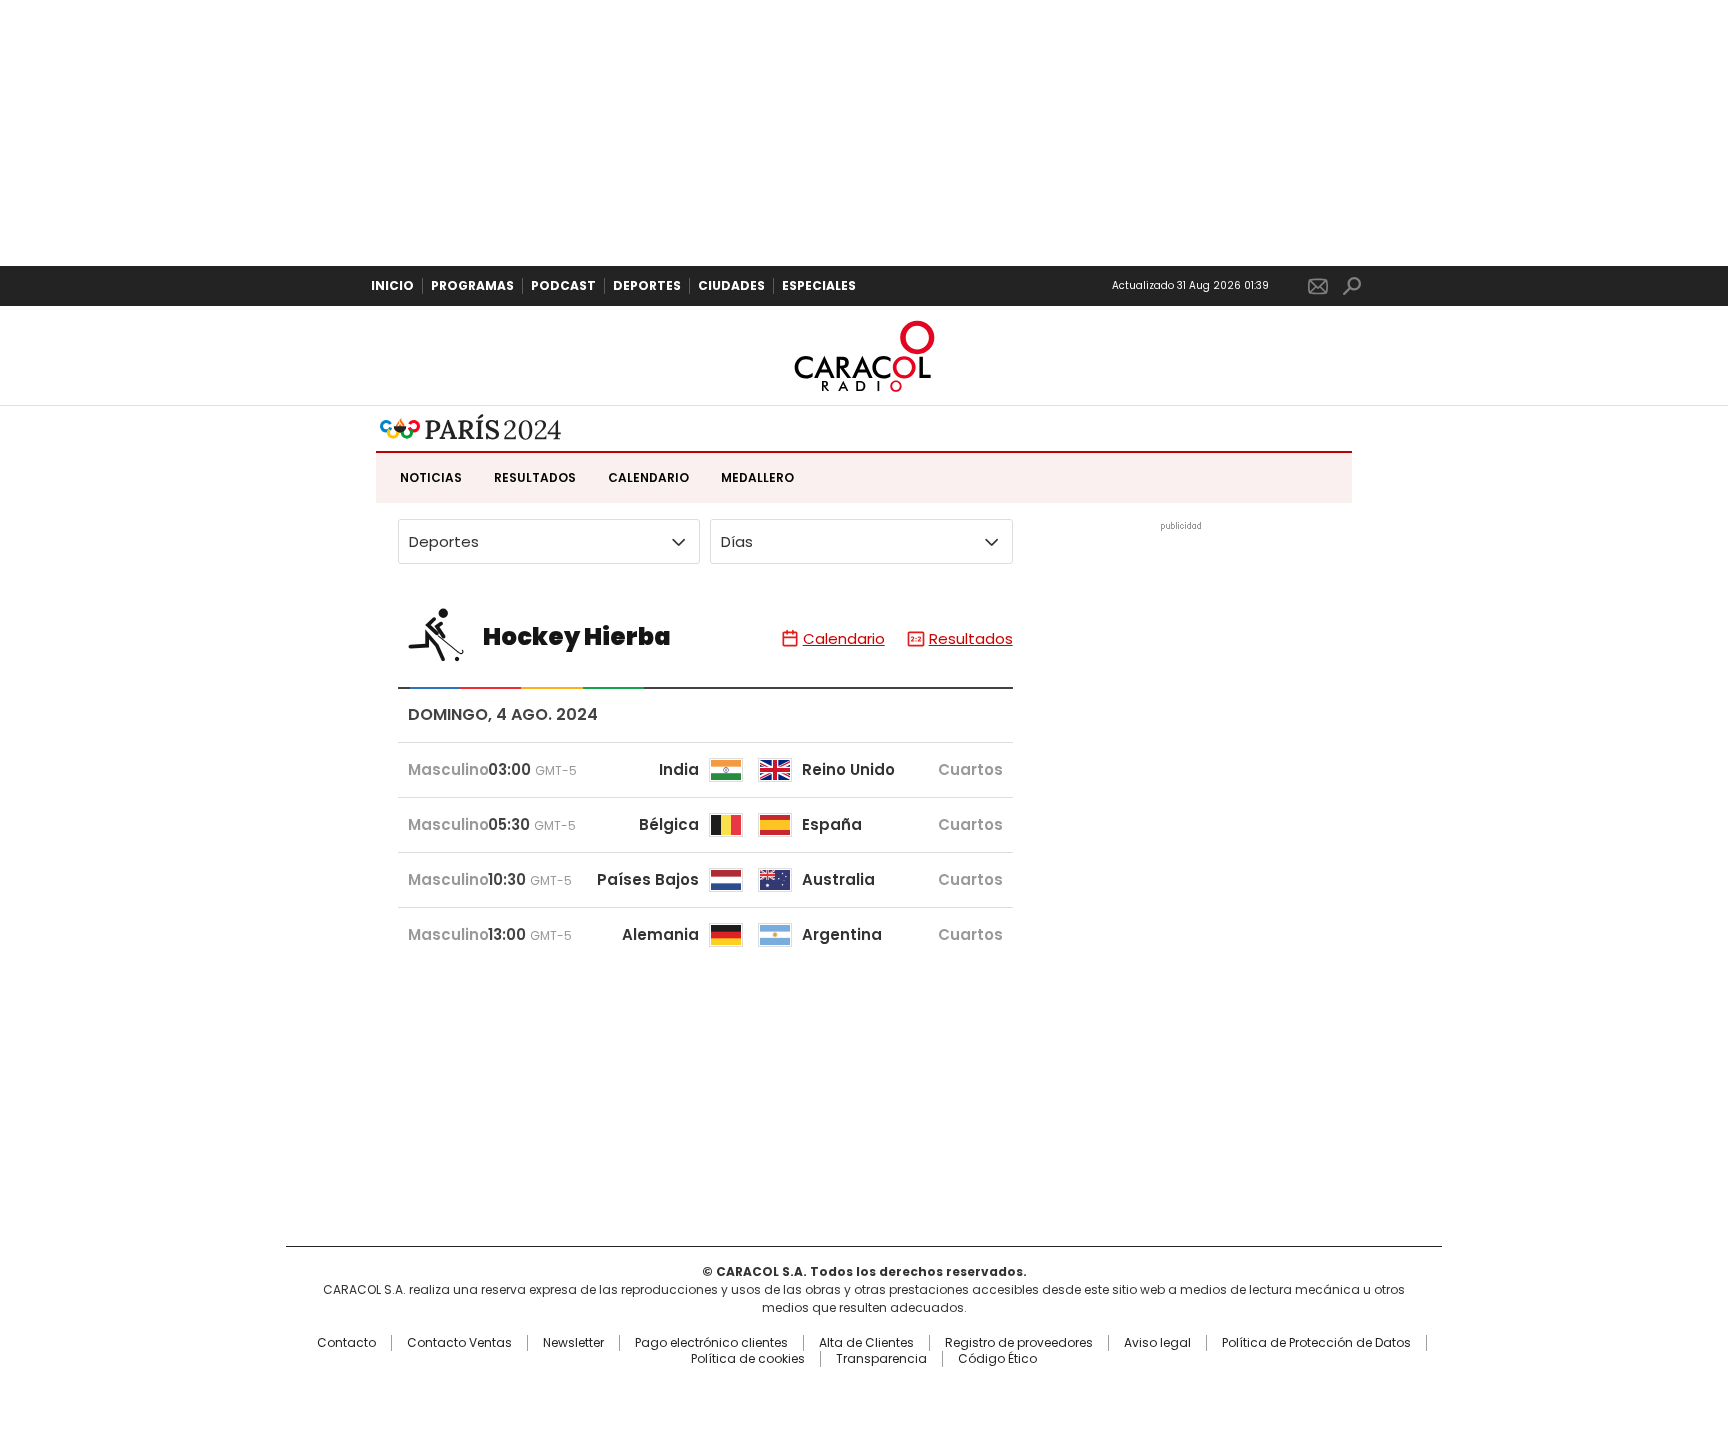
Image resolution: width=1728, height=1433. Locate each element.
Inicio (392, 285)
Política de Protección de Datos (1316, 1343)
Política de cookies (748, 1359)
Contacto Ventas (459, 1343)
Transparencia (881, 1359)
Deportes (647, 285)
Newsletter (1318, 286)
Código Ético (997, 1359)
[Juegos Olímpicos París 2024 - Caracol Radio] (471, 428)
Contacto (346, 1343)
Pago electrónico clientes (711, 1343)
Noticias (431, 477)
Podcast (563, 285)
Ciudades (731, 285)
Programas (472, 285)
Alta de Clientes (866, 1343)
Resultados (535, 477)
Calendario (648, 477)
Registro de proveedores (1019, 1343)
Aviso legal (1157, 1343)
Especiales (819, 285)
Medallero (757, 477)
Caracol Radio (864, 356)
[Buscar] (1352, 286)
